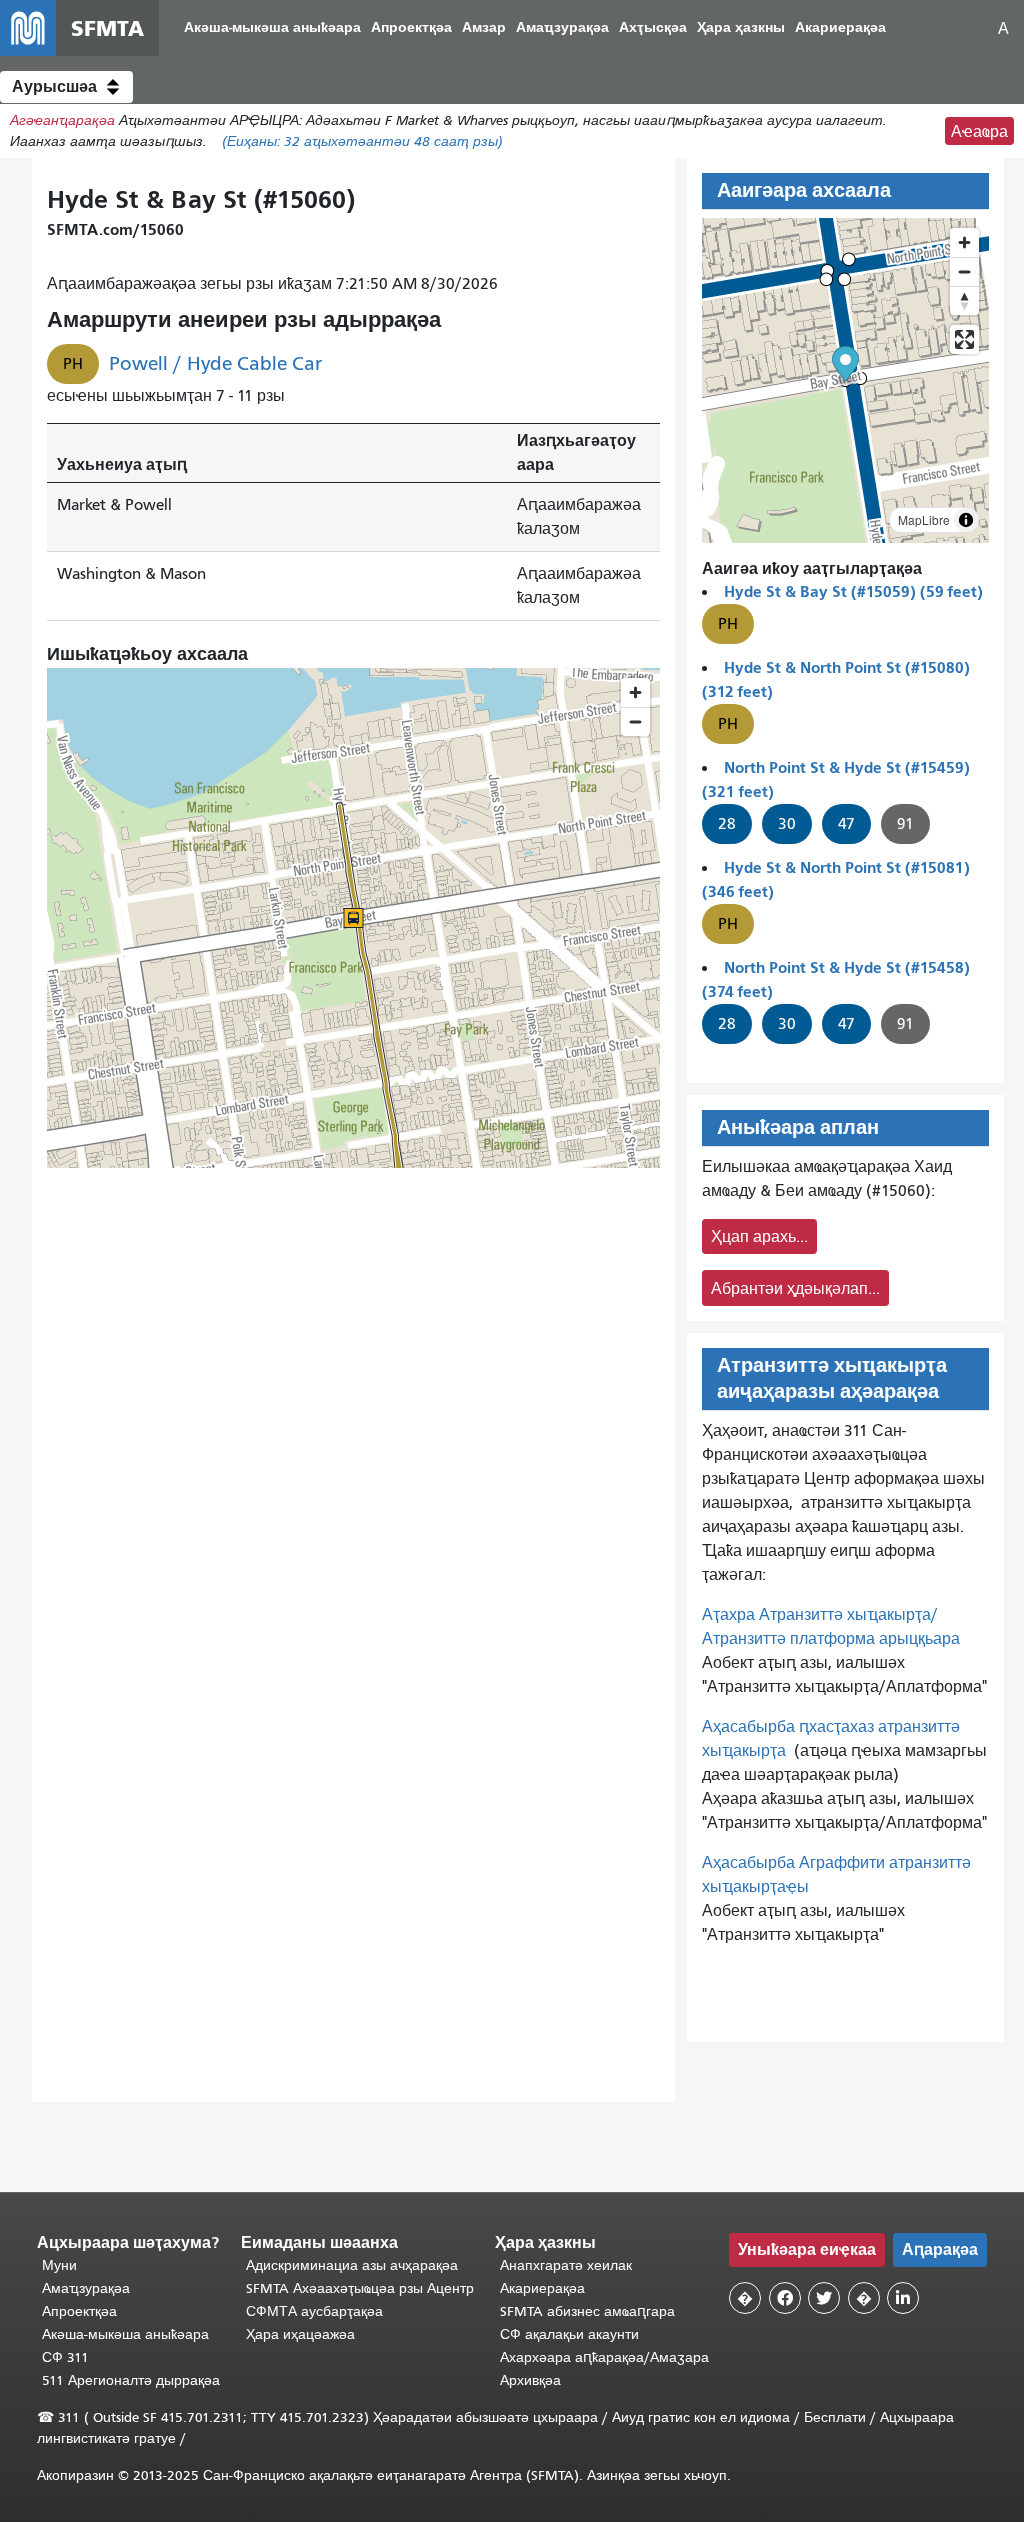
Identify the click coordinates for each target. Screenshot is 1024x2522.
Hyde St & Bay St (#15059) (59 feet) (853, 591)
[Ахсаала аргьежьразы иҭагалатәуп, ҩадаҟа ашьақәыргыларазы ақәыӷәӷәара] (964, 300)
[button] (66, 87)
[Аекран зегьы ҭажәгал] (964, 339)
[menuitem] (272, 28)
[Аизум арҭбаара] (964, 242)
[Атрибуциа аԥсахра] (966, 520)
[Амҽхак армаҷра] (964, 271)
